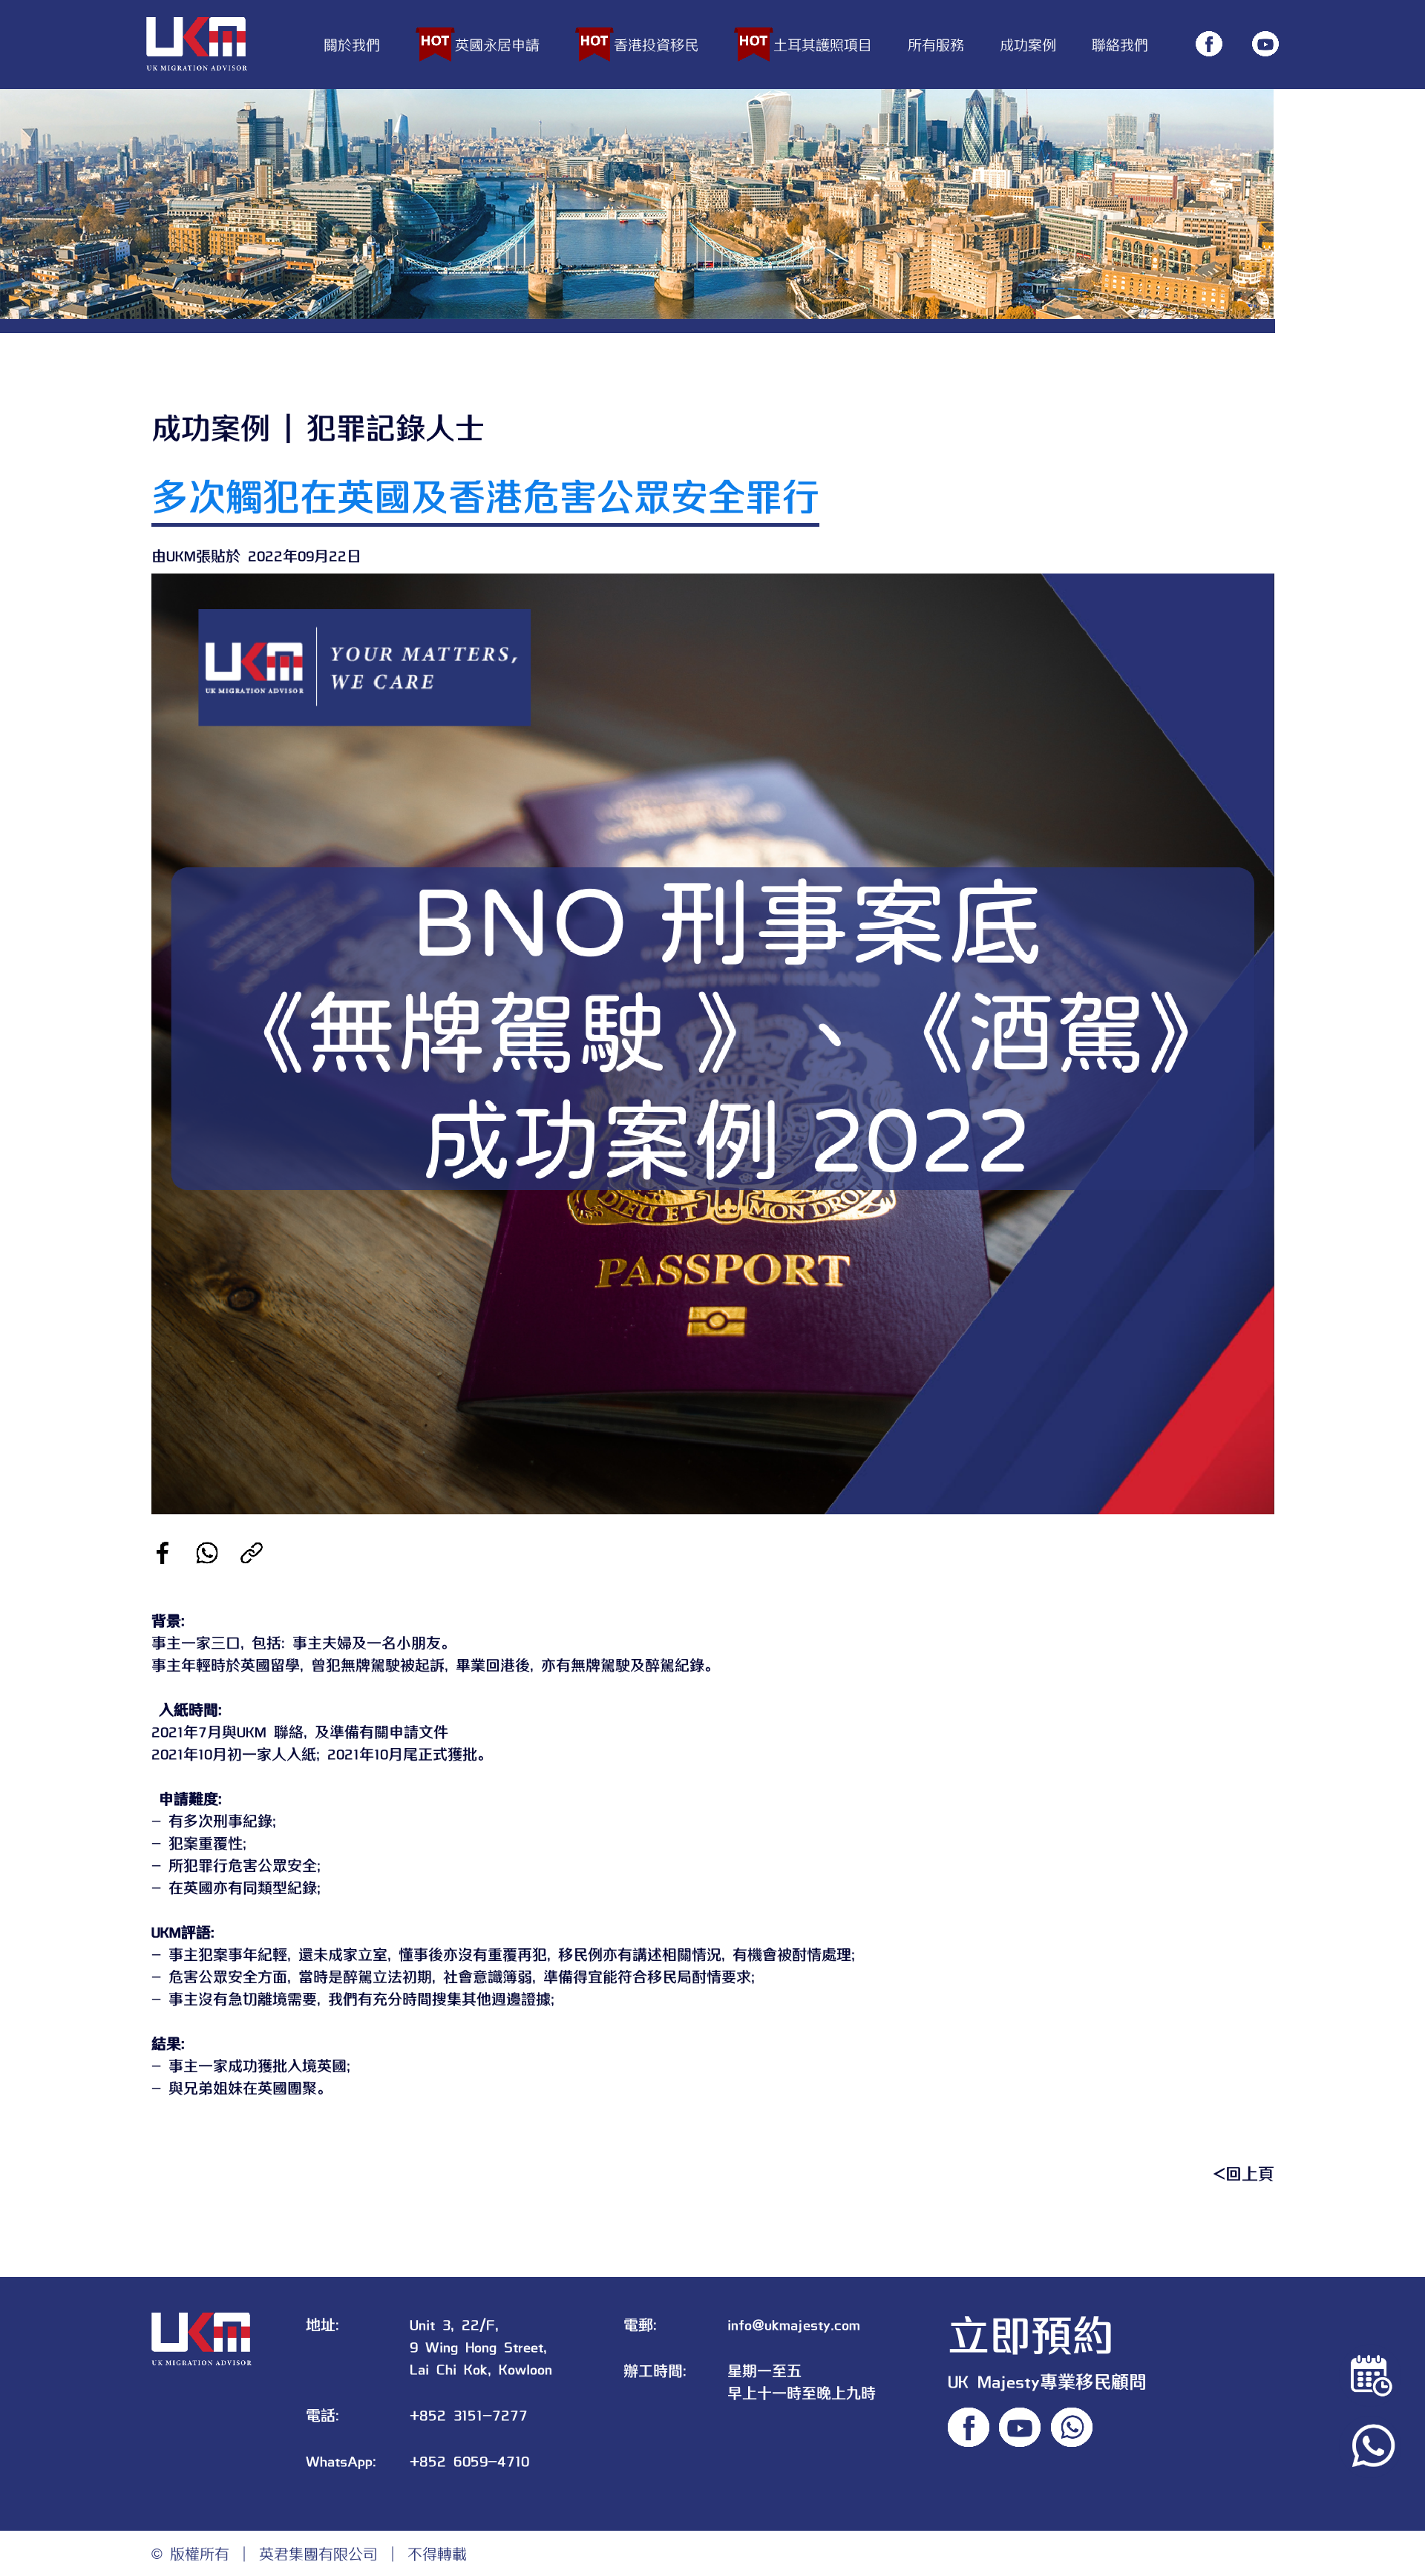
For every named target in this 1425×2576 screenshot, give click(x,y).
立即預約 (1031, 2333)
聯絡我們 (1120, 44)
